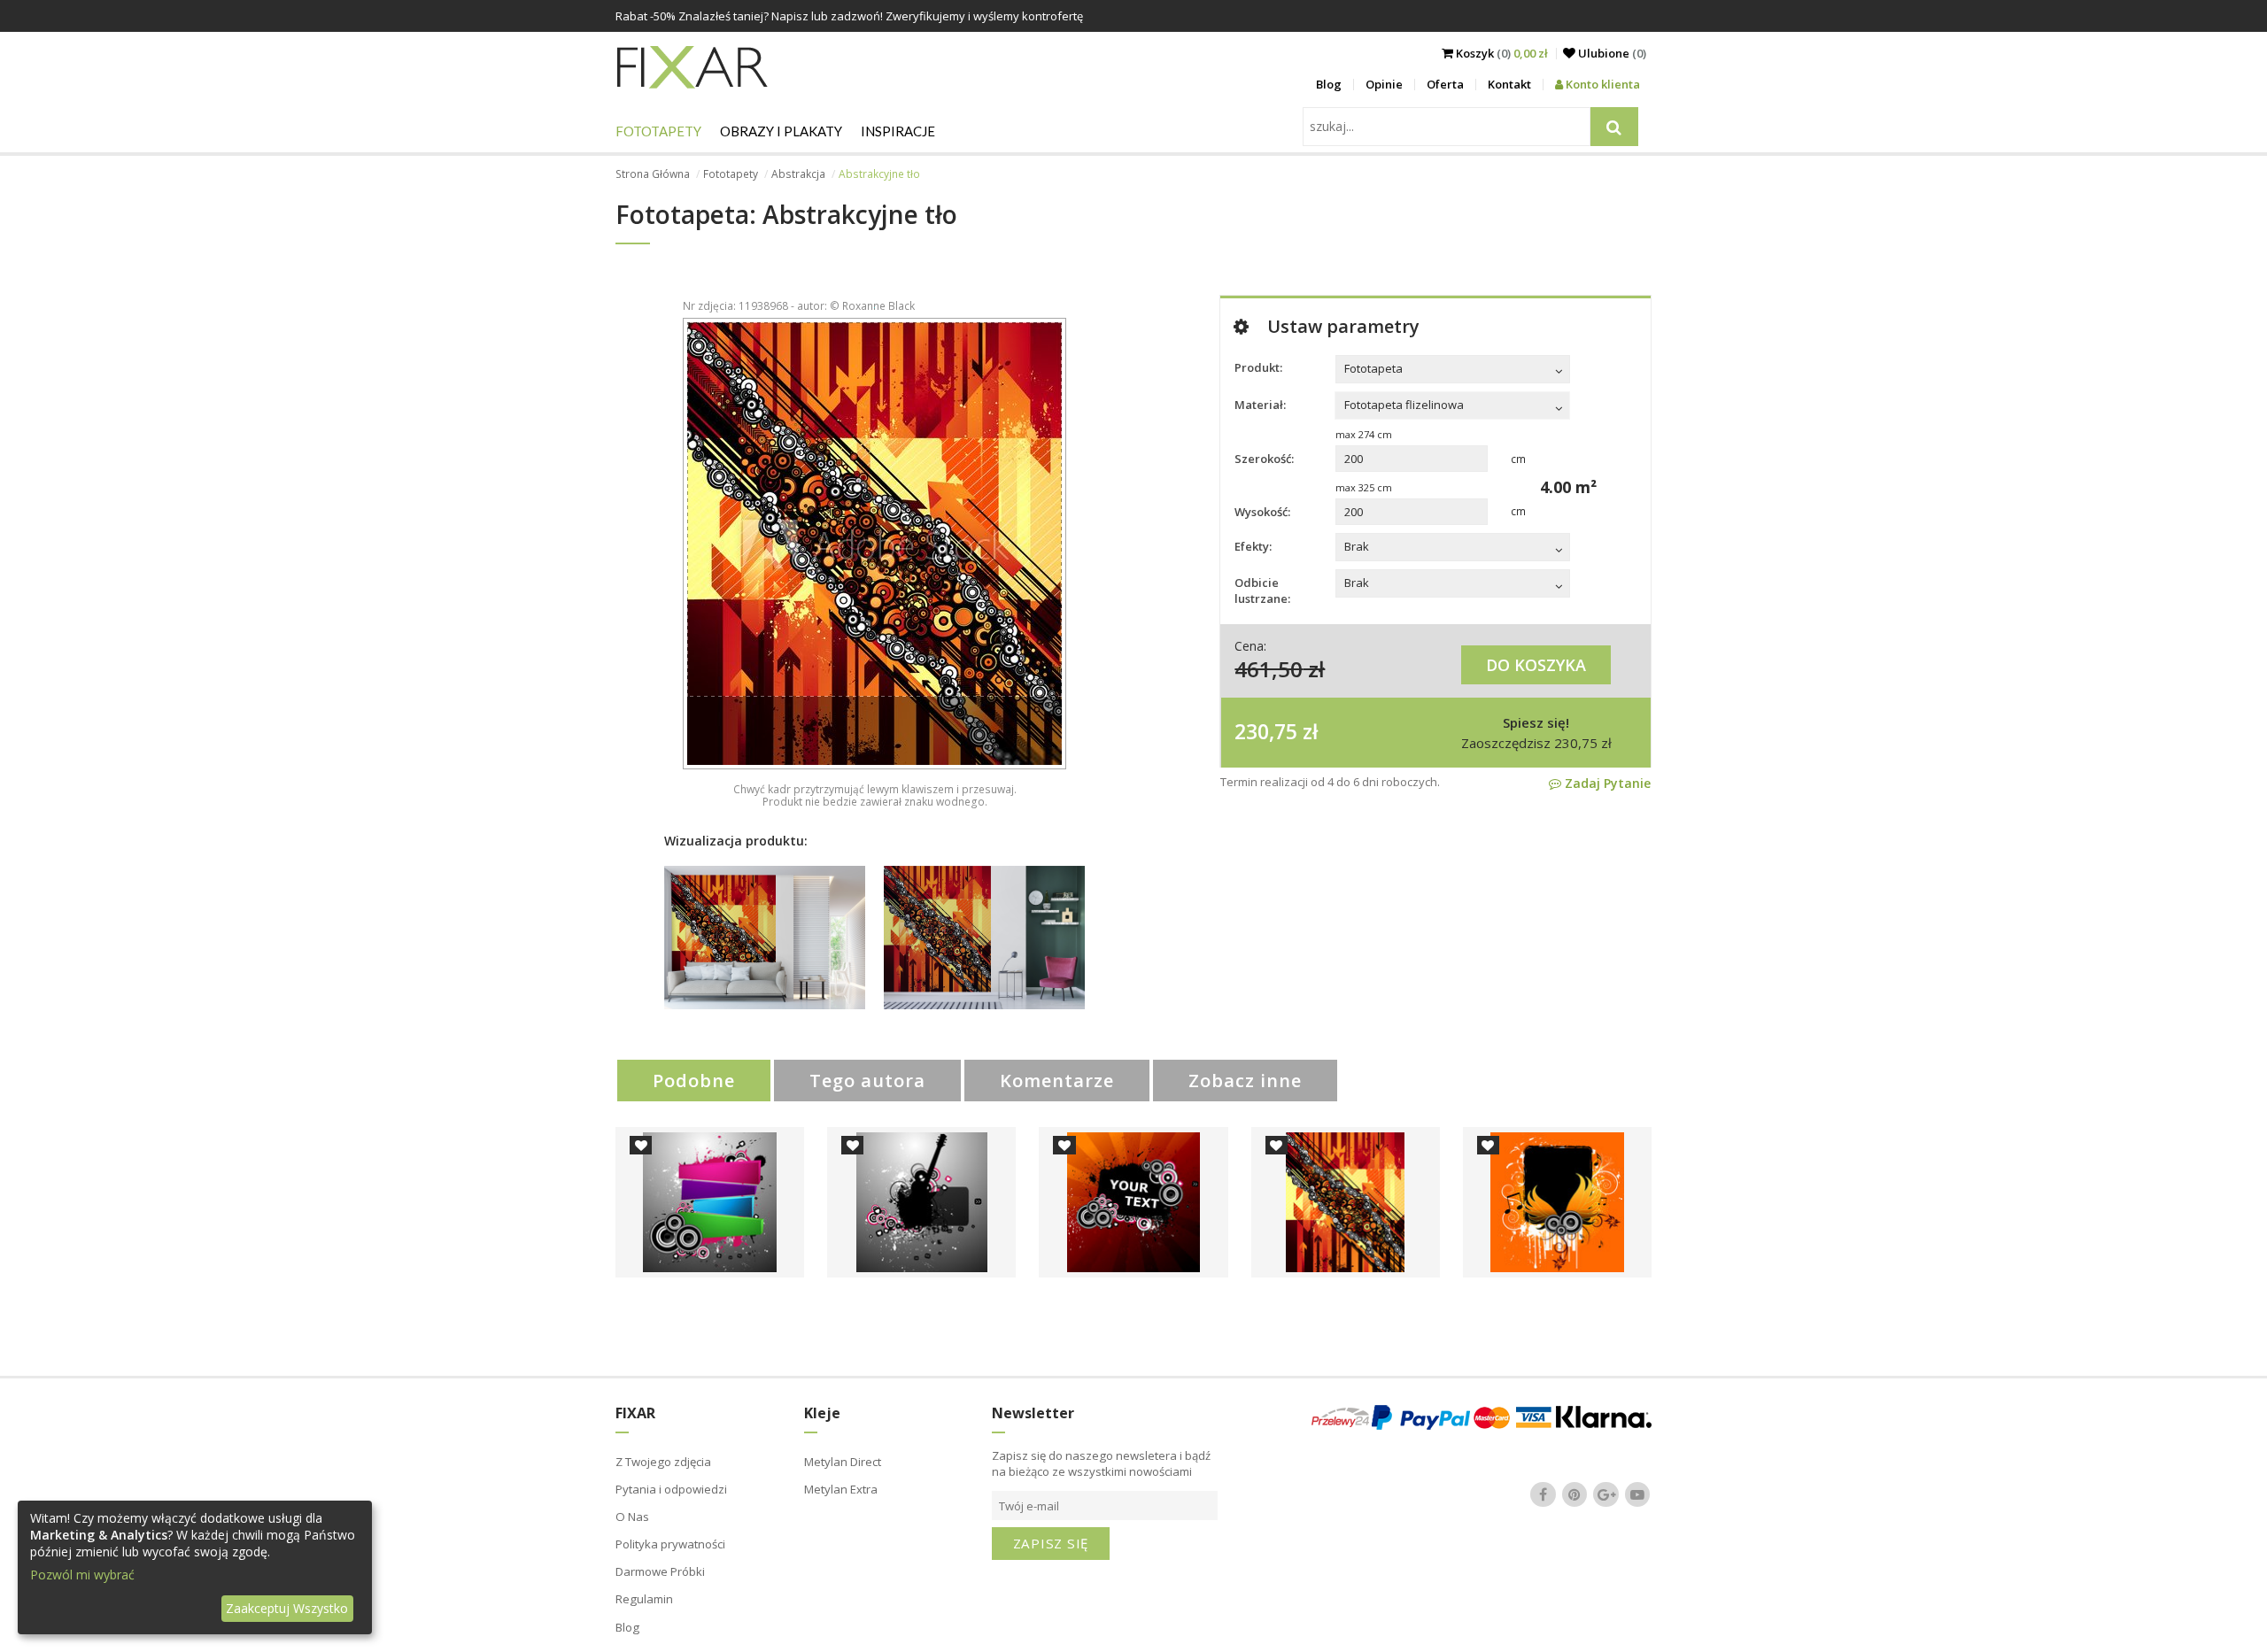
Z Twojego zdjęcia (663, 1462)
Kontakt (1509, 84)
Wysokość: (1262, 512)
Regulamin (644, 1599)
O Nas (632, 1517)
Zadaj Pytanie (1606, 783)
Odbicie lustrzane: (1262, 591)
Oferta (1445, 84)
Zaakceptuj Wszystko (287, 1608)
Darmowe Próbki (660, 1571)
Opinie (1384, 84)
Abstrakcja (798, 174)
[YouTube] (1637, 1494)
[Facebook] (1544, 1494)
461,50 (1269, 669)
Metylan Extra (841, 1489)
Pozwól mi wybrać (82, 1575)
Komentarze (1057, 1081)
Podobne (694, 1081)
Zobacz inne (1245, 1081)
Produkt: (1258, 367)
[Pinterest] (1575, 1494)
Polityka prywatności (670, 1544)
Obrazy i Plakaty (781, 131)
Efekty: (1253, 546)
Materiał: (1260, 405)
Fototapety (658, 131)
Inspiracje (898, 131)
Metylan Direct (843, 1462)
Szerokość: (1264, 459)
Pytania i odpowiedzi (671, 1489)
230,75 (1266, 731)
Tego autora (867, 1081)
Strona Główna (653, 174)
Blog (1329, 84)
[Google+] (1606, 1494)
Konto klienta (1602, 84)
